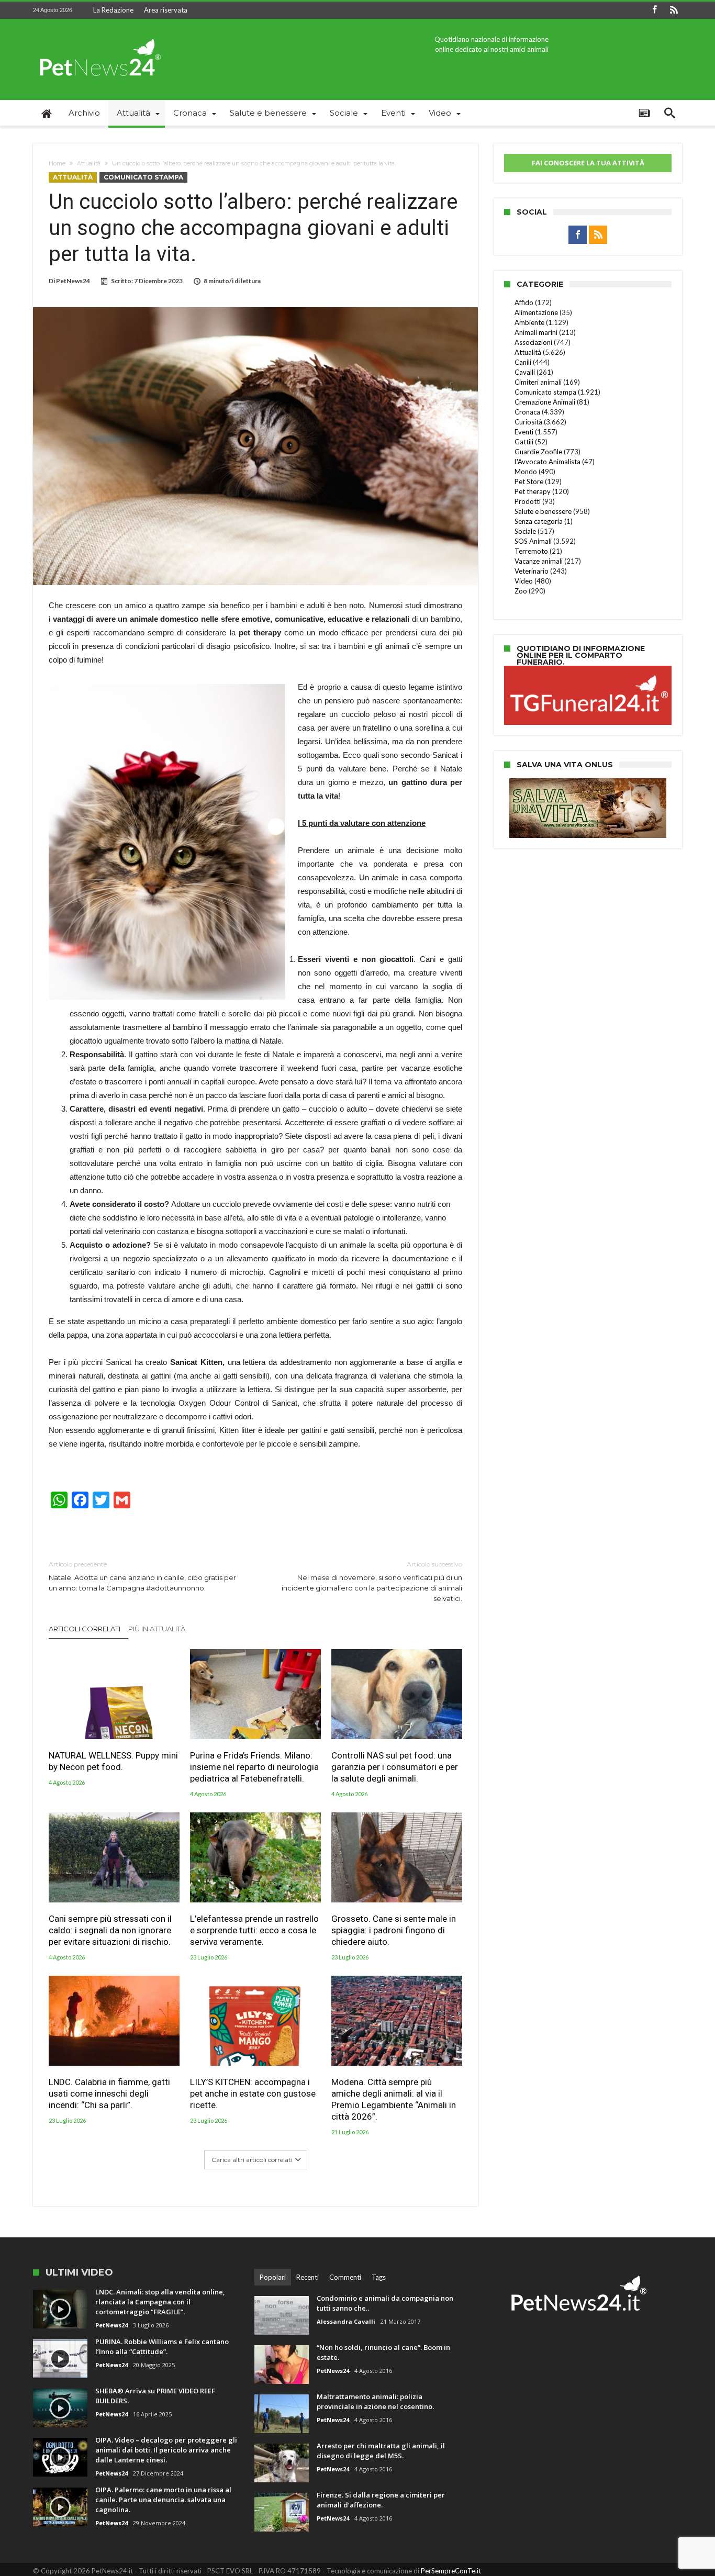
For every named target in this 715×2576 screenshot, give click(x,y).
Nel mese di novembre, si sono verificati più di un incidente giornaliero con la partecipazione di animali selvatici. (372, 1581)
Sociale (525, 531)
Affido (524, 303)
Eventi (524, 432)
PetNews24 (73, 281)
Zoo (521, 591)
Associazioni (533, 342)
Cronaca (527, 412)
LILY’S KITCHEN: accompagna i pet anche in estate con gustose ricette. (253, 2093)
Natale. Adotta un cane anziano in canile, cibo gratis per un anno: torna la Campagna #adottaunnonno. (142, 1576)
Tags (379, 2277)
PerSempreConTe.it (451, 2571)
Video (524, 581)
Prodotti (528, 501)
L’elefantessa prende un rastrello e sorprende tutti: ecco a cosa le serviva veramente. (254, 1930)
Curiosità (528, 422)
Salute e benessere (543, 511)
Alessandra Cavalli (346, 2321)
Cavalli (525, 372)
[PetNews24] (98, 34)
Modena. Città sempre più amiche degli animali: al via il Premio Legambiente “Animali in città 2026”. (394, 2099)
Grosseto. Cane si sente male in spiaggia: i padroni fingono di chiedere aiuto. (394, 1930)
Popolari (273, 2277)
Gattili (524, 442)
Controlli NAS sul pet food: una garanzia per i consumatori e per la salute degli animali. (395, 1767)
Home (57, 163)
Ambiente (529, 322)
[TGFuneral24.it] (588, 667)
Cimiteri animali (538, 382)
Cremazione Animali (545, 402)
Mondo (526, 472)
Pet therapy (533, 491)
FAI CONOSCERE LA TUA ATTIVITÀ (588, 163)
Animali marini (536, 332)
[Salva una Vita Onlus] (588, 783)
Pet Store (529, 481)
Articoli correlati (85, 1629)
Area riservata (166, 10)
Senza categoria (539, 521)
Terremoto (531, 551)
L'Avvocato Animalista (548, 462)
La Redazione (113, 10)
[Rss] (674, 10)
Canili (523, 362)
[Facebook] (654, 10)
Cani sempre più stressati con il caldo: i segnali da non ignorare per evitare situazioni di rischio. (110, 1930)
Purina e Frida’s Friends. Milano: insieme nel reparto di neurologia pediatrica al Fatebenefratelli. (254, 1767)
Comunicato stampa (143, 177)
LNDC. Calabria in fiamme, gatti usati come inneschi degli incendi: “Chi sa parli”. (109, 2093)
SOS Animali (533, 541)
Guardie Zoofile (538, 452)
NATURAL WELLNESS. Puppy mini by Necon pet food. (113, 1761)
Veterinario (532, 571)
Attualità (89, 163)
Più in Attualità (157, 1629)
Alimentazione (536, 312)
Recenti (308, 2277)
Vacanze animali (539, 561)
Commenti (345, 2277)
